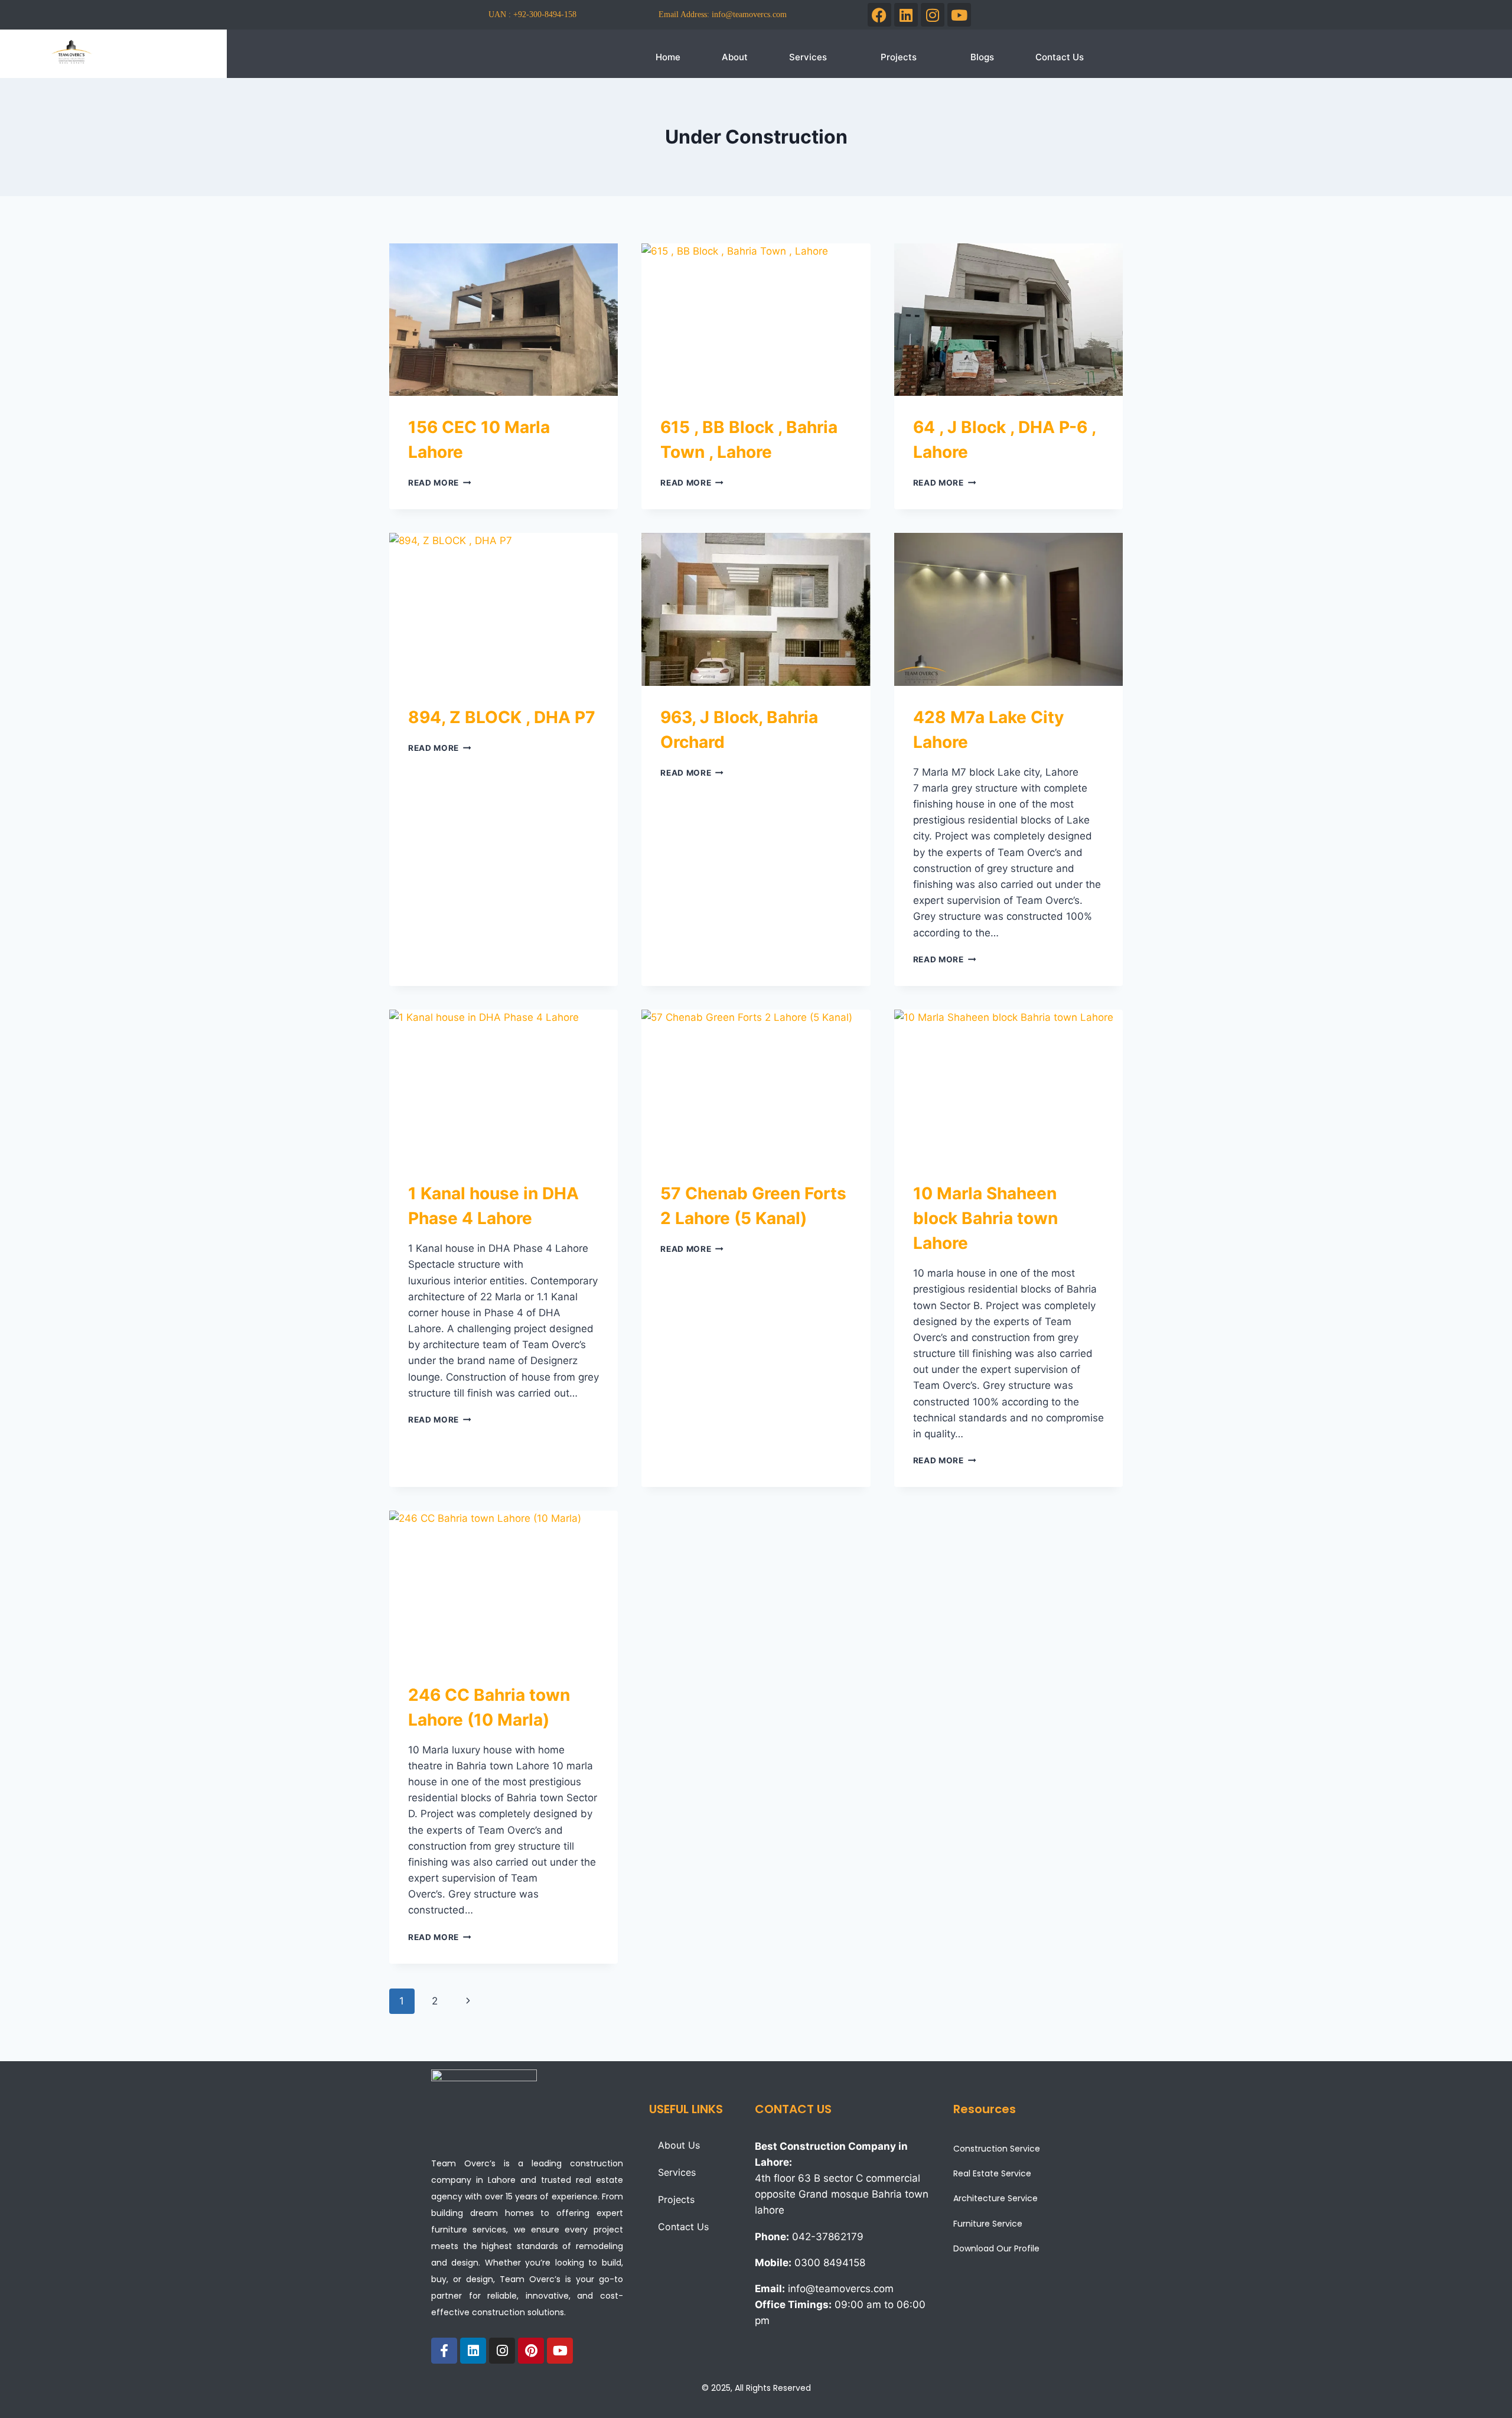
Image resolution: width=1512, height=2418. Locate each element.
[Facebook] (879, 15)
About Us (679, 2145)
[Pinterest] (531, 2351)
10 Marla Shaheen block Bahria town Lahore (985, 1218)
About (735, 57)
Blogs (982, 57)
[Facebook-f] (444, 2351)
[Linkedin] (906, 15)
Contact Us (1060, 57)
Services (808, 57)
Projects (899, 57)
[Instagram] (933, 15)
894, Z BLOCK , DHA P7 (502, 717)
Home (668, 57)
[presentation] (504, 320)
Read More (440, 483)
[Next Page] (468, 2001)
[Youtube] (959, 15)
